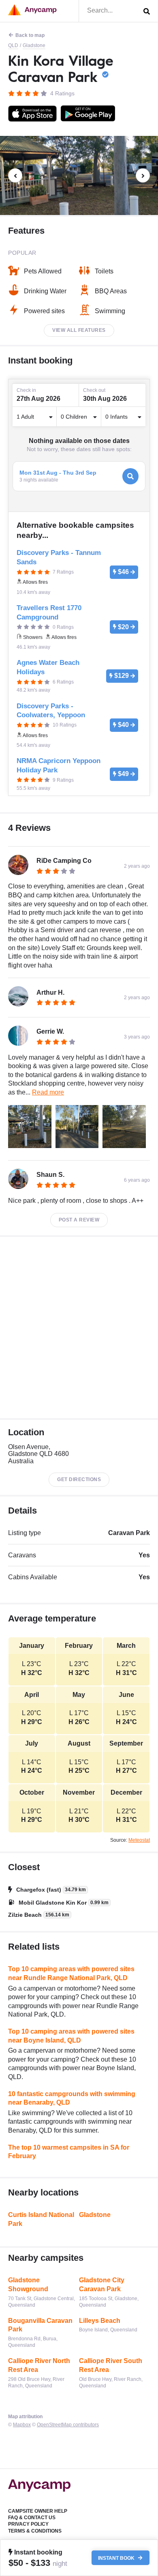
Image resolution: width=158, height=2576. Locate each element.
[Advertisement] (79, 1328)
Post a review (79, 1220)
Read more (48, 1092)
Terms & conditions (35, 2531)
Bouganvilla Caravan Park (40, 2325)
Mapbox (22, 2425)
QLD (13, 45)
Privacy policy (28, 2524)
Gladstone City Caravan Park (102, 2285)
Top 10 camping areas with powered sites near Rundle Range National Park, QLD (71, 1973)
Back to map (30, 35)
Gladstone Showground (28, 2285)
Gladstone (34, 45)
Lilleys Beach (100, 2321)
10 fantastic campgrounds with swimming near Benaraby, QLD (72, 2098)
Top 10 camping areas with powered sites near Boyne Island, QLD (71, 2036)
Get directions (79, 1479)
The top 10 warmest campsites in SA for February (69, 2152)
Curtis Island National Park (41, 2219)
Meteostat (139, 1840)
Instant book (117, 2558)
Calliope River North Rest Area (39, 2365)
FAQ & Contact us (32, 2518)
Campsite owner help (38, 2511)
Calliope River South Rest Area (111, 2365)
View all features (79, 330)
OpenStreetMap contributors (68, 2425)
